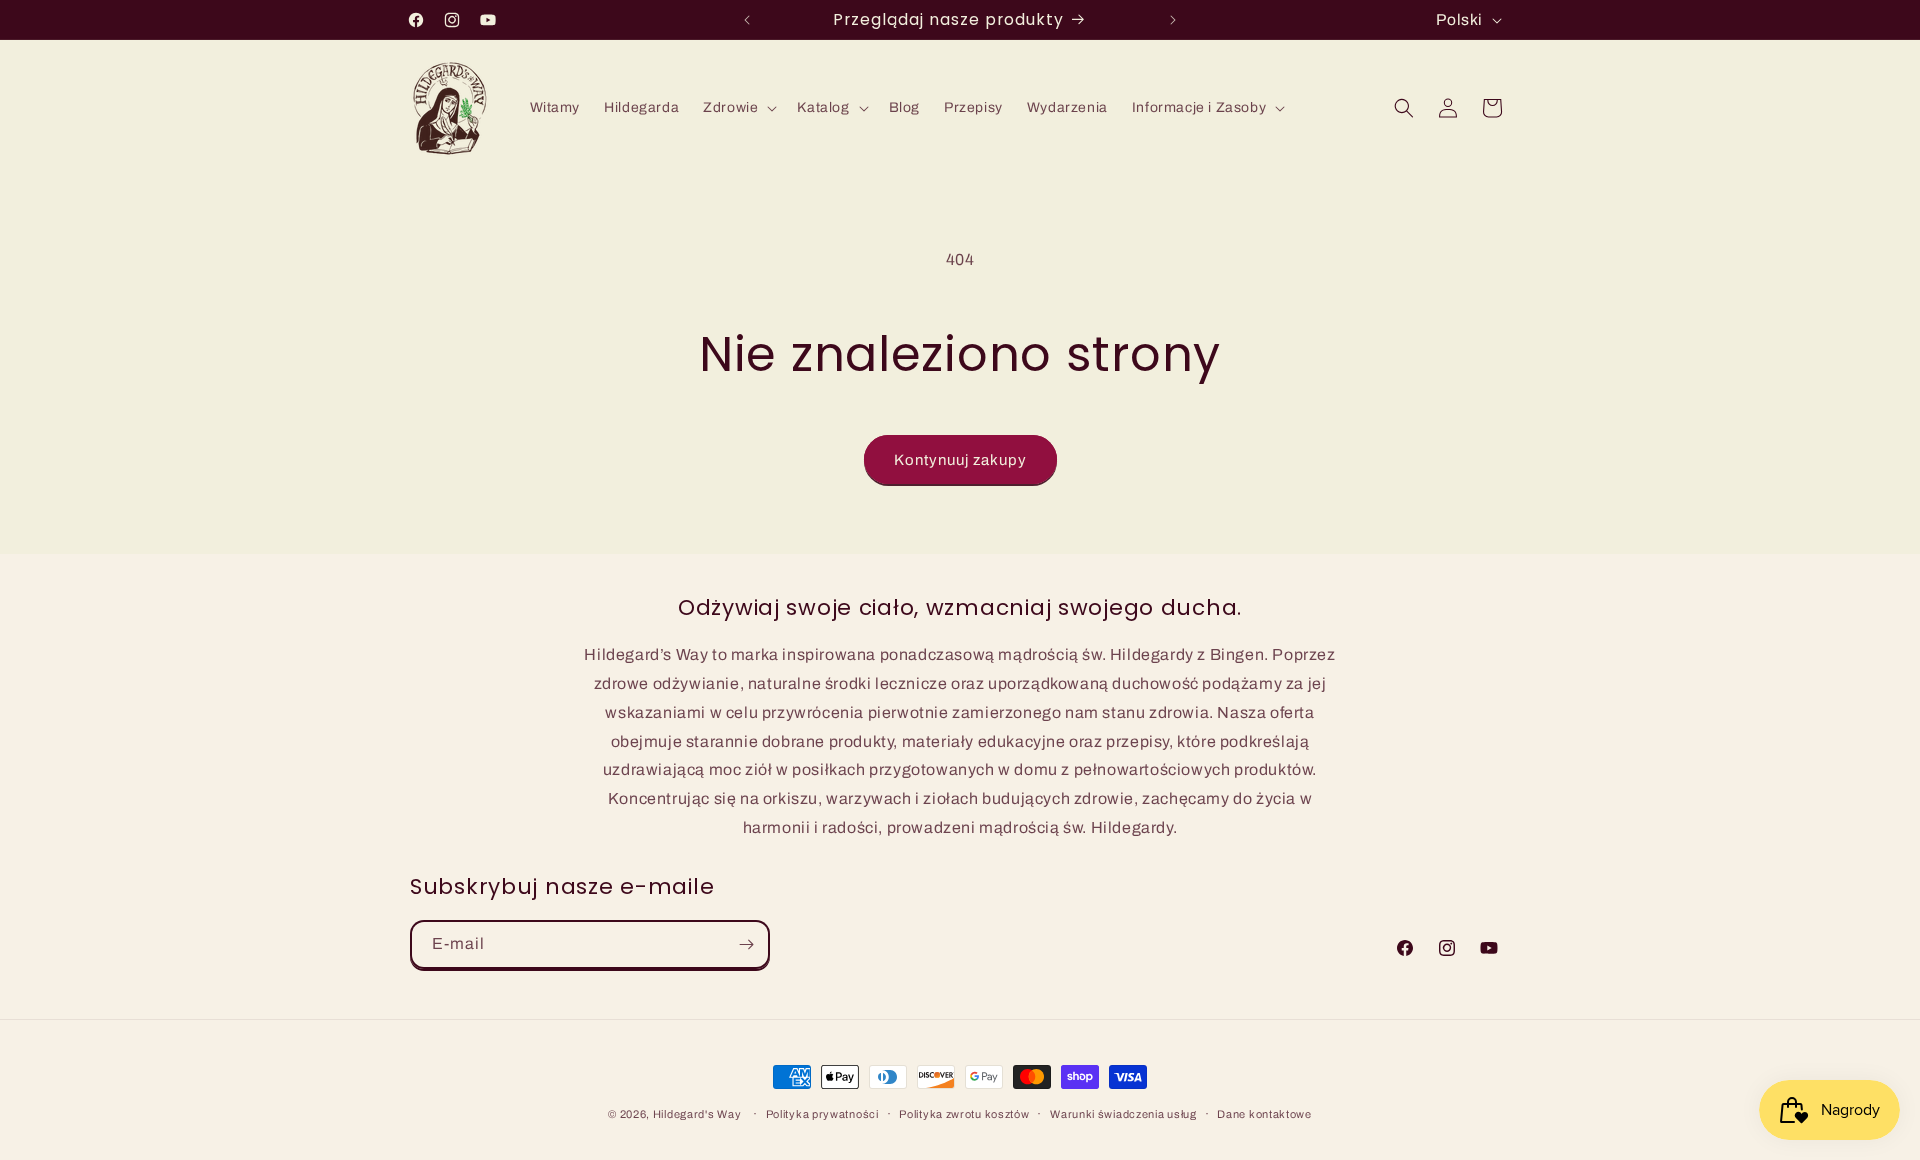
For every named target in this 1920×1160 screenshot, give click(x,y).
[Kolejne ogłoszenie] (1173, 20)
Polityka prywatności (822, 1114)
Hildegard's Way (697, 1114)
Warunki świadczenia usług (1123, 1114)
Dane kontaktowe (1264, 1114)
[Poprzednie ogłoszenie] (747, 20)
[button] (738, 108)
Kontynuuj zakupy (960, 460)
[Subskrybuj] (746, 944)
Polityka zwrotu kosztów (964, 1114)
